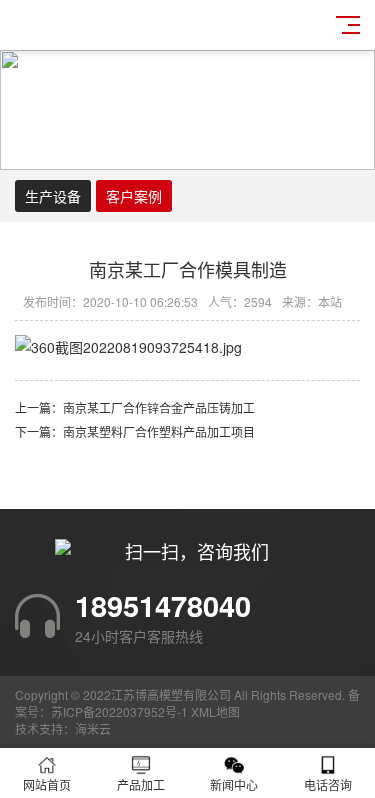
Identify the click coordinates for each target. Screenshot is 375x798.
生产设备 (53, 196)
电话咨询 (328, 784)
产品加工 (141, 784)
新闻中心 (234, 784)
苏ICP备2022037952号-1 (119, 711)
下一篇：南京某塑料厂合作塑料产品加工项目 (135, 431)
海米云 (93, 728)
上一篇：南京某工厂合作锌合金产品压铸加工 (135, 407)
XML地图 (215, 711)
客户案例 (134, 196)
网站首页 (47, 784)
